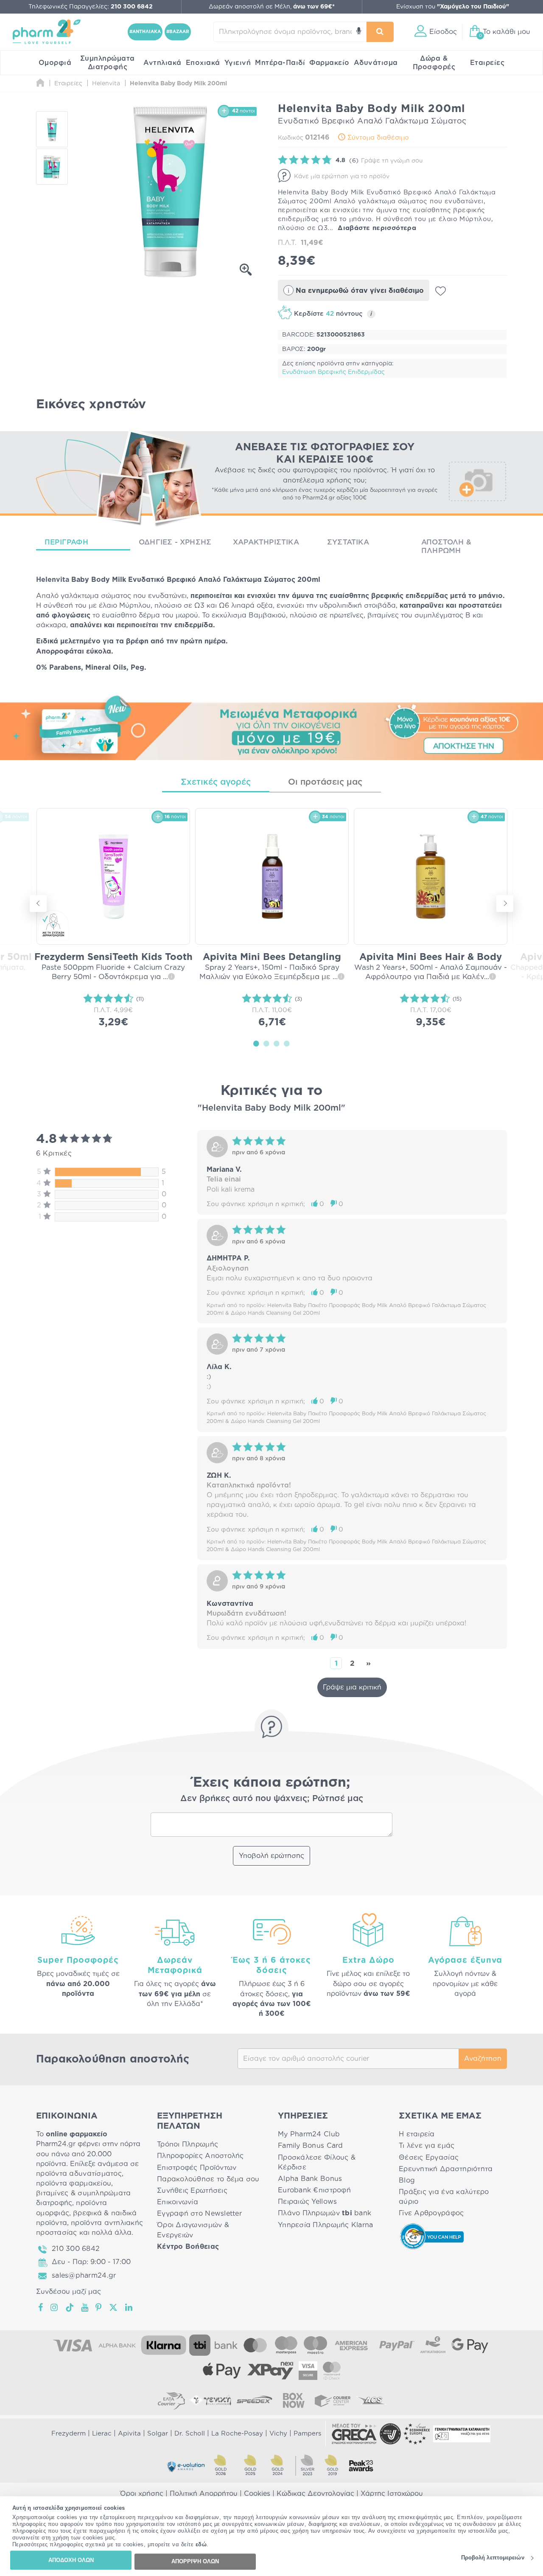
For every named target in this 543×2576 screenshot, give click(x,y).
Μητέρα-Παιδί (280, 63)
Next (505, 904)
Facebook (41, 2307)
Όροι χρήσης (142, 2494)
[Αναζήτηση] (380, 32)
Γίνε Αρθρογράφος (431, 2213)
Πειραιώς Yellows (307, 2202)
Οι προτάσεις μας (325, 782)
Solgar (158, 2434)
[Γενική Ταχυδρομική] (210, 2400)
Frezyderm (69, 2434)
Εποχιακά (203, 63)
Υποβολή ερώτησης (271, 1856)
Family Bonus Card (311, 2146)
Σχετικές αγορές (216, 782)
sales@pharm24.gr (84, 2276)
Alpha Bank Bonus (310, 2179)
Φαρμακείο (329, 63)
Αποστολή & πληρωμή (446, 546)
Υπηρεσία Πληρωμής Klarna (325, 2225)
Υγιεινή (238, 63)
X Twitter (114, 2307)
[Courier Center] (333, 2400)
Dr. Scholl (190, 2434)
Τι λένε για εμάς (427, 2146)
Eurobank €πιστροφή (314, 2190)
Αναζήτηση (483, 2059)
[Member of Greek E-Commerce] (354, 2434)
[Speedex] (255, 2400)
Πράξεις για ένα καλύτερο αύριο (444, 2197)
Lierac (102, 2434)
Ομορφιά (55, 63)
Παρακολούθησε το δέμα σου (208, 2179)
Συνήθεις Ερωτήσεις (192, 2191)
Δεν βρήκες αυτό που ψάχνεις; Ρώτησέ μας (272, 1799)
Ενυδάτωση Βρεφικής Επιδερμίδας (333, 372)
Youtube (85, 2307)
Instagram (55, 2307)
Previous (38, 904)
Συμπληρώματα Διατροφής (108, 63)
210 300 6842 (76, 2249)
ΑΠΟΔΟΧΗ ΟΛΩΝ (71, 2560)
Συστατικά (348, 542)
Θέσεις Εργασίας (429, 2158)
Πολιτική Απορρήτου (204, 2494)
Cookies (257, 2494)
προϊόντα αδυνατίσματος (79, 2174)
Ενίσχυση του (453, 7)
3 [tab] (277, 1043)
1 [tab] (256, 1043)
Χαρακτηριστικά (266, 542)
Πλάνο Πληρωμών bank (325, 2213)
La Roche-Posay (237, 2434)
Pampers (307, 2434)
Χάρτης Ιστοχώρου (392, 2494)
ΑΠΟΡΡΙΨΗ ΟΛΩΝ (195, 2561)
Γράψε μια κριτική (352, 1687)
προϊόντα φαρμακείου (74, 2183)
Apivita (129, 2434)
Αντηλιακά (162, 63)
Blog (407, 2180)
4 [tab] (287, 1043)
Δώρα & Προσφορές (434, 63)
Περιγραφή (66, 542)
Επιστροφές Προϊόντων (197, 2168)
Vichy (278, 2434)
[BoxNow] (294, 2400)
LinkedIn (129, 2307)
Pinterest (99, 2307)
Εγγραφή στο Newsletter (199, 2214)
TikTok (70, 2307)
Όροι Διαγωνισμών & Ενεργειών (193, 2230)
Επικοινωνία (178, 2202)
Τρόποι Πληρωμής (188, 2144)
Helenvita (53, 580)
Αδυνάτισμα (376, 63)
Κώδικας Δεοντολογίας (315, 2494)
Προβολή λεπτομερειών (493, 2558)
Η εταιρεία (417, 2134)
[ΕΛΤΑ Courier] (171, 2400)
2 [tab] (266, 1043)
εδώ (201, 2545)
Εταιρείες (487, 63)
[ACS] (372, 2400)
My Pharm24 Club (309, 2134)
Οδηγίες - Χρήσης (175, 542)
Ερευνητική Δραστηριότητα (446, 2169)
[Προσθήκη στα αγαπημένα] (441, 291)
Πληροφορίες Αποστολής (200, 2156)
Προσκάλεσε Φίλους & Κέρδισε (317, 2162)
